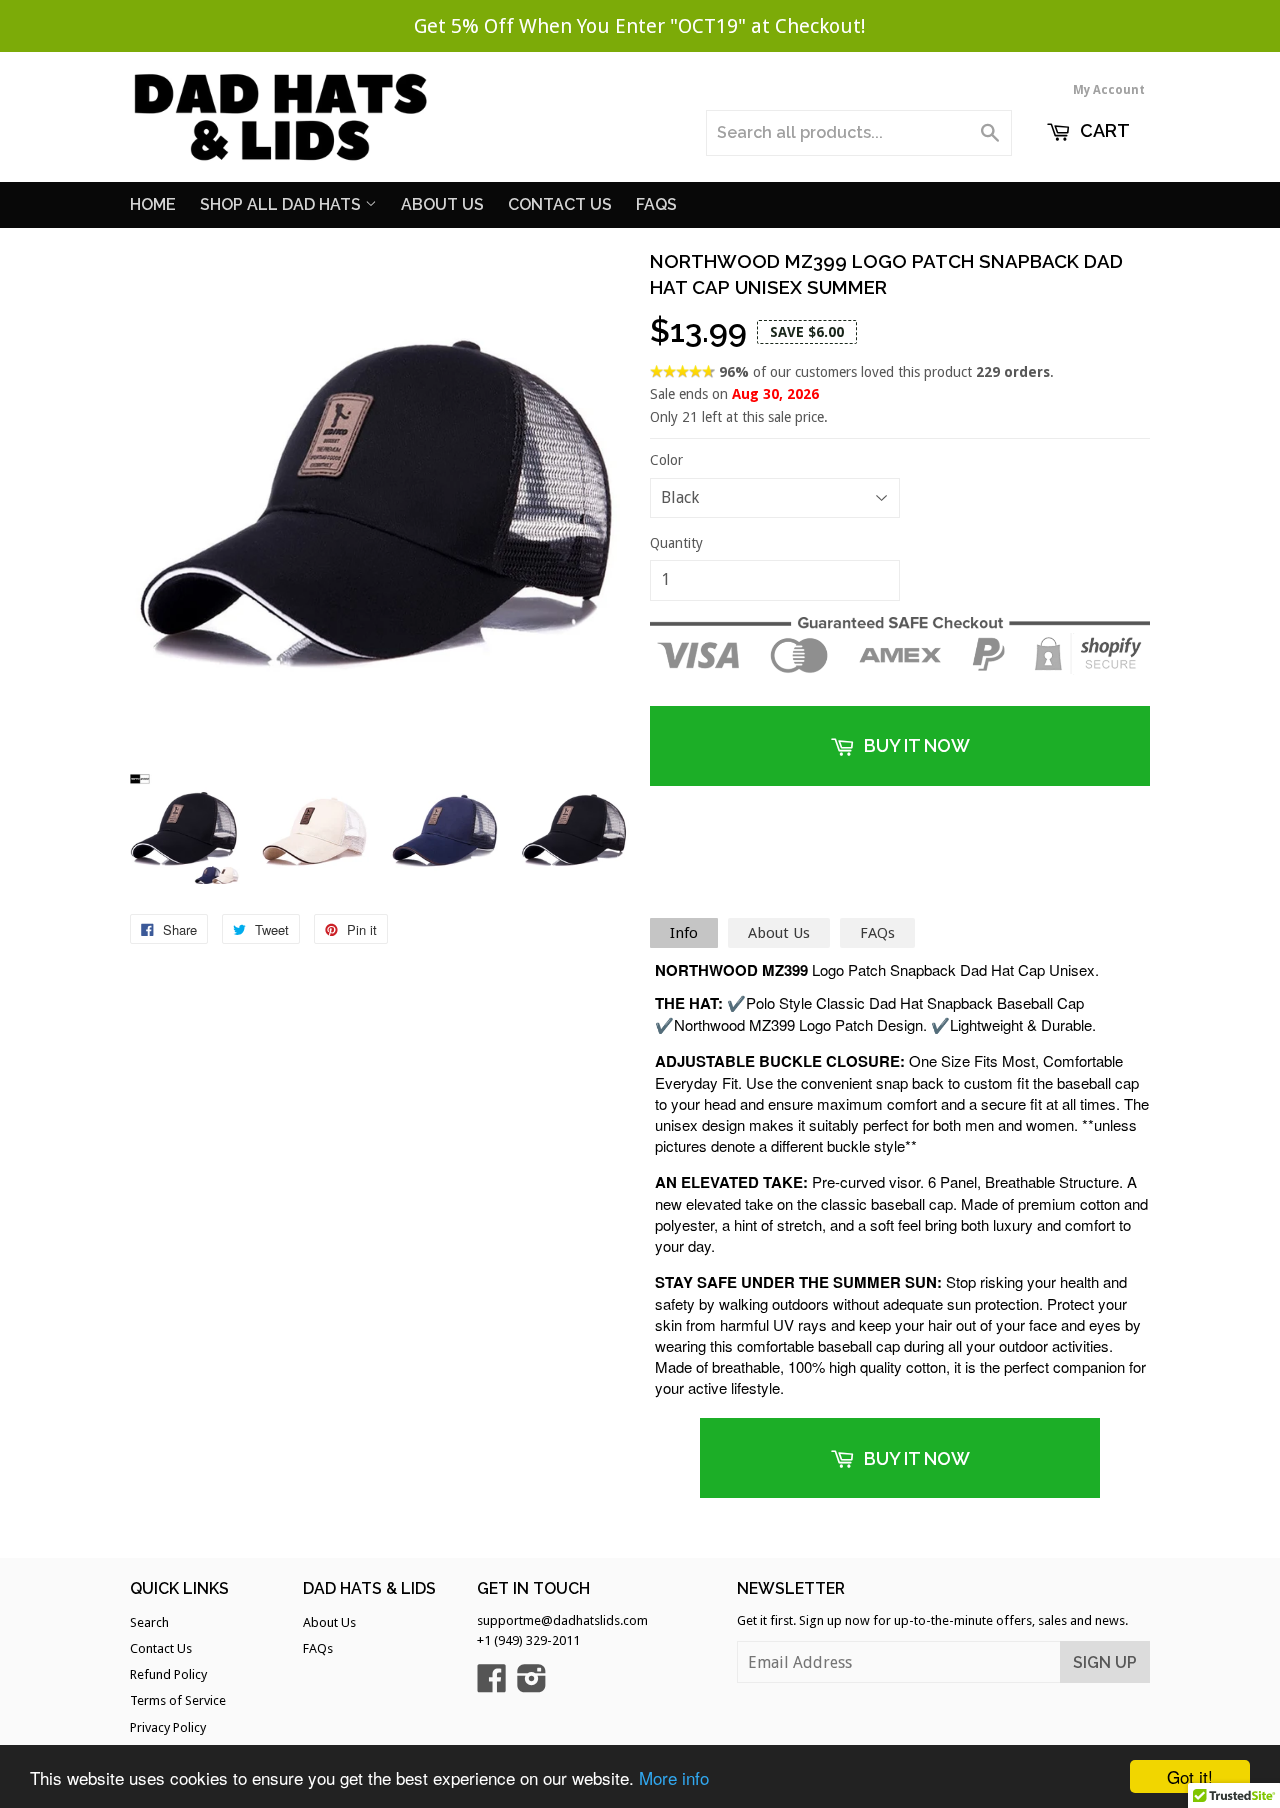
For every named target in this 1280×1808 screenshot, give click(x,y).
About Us (442, 204)
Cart (1103, 130)
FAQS (656, 204)
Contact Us (560, 204)
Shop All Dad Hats (282, 204)
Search (149, 1622)
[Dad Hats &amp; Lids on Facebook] (492, 1685)
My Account (1109, 90)
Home (153, 204)
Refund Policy (168, 1674)
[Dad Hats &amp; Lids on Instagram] (532, 1685)
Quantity (676, 543)
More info (674, 1777)
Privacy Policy (168, 1727)
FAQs (877, 933)
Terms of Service (178, 1700)
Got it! (1190, 1776)
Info (684, 933)
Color (666, 460)
